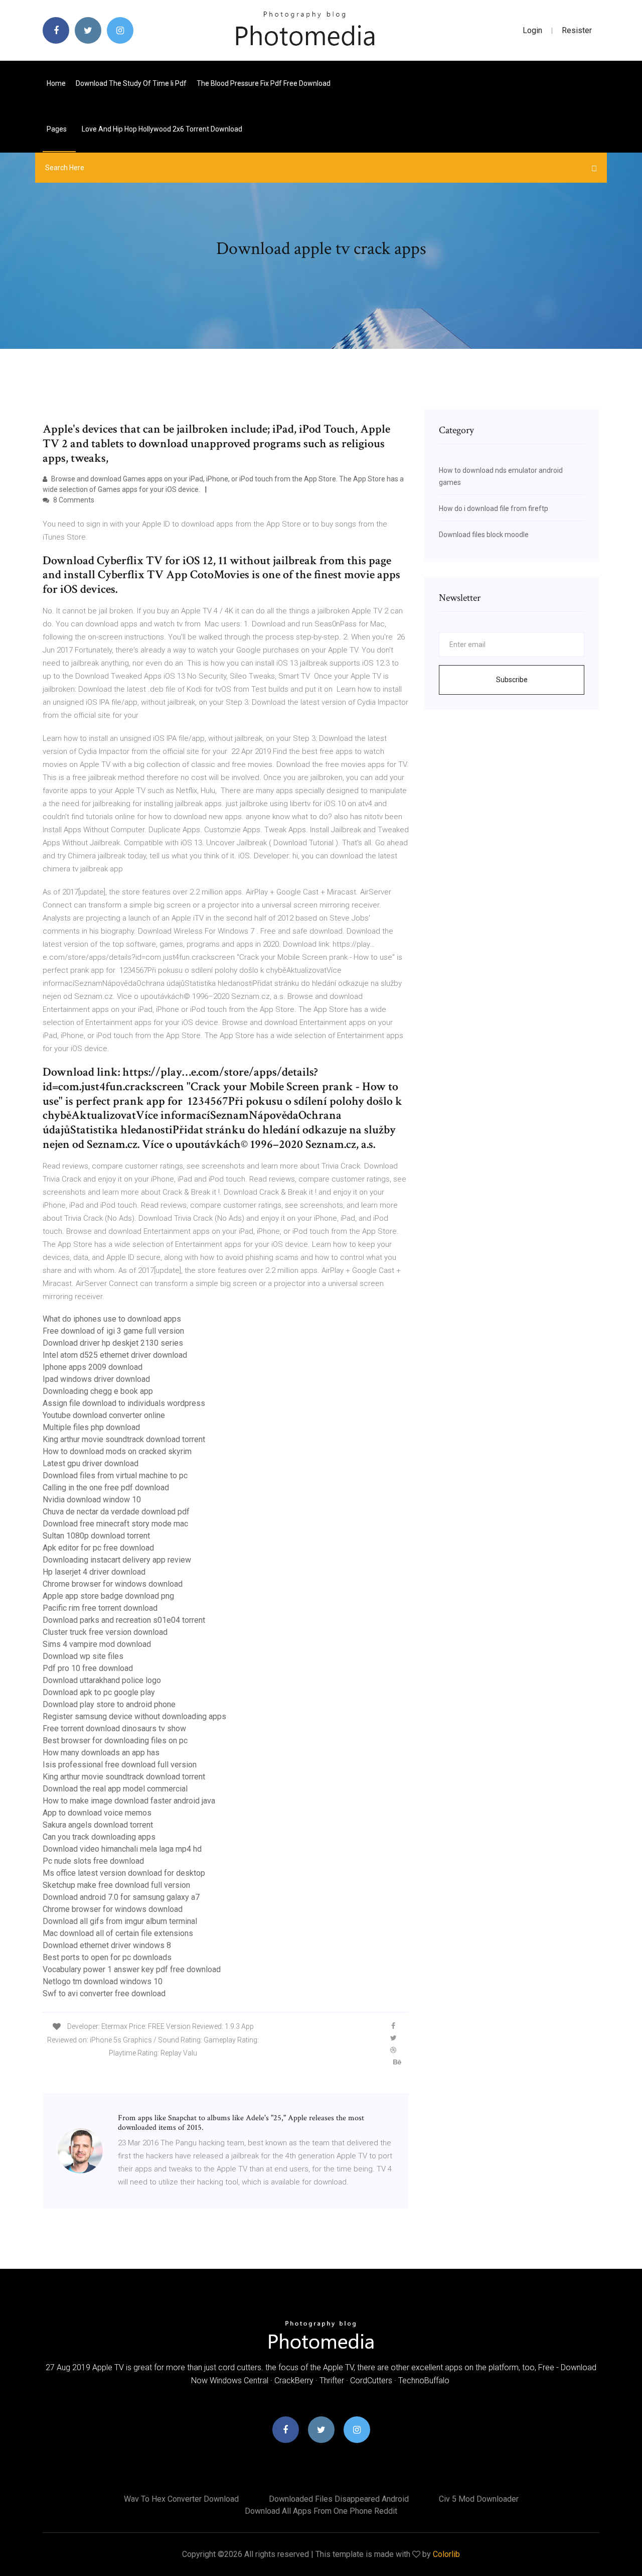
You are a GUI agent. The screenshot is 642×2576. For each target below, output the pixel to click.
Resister (577, 30)
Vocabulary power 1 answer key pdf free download (132, 1969)
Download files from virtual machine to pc (115, 1475)
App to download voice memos (97, 1813)
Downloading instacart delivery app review (117, 1560)
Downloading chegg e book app (98, 1391)
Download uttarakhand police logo (102, 1680)
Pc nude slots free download (93, 1861)
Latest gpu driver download (91, 1463)
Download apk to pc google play (99, 1692)
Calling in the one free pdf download (106, 1488)
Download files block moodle (484, 535)
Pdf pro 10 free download (88, 1668)
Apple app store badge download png (108, 1596)
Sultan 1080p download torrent (96, 1536)
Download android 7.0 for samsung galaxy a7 (121, 1897)
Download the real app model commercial (115, 1789)
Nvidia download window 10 (92, 1500)
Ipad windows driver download (96, 1379)
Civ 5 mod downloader (479, 2499)
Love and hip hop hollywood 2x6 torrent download (162, 129)
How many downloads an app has (101, 1753)
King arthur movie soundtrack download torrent (124, 1439)
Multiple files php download (91, 1427)
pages (57, 129)
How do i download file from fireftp (494, 508)
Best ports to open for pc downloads (107, 1957)
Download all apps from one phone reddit (321, 2511)
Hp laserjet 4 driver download (94, 1572)
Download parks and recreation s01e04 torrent (124, 1620)
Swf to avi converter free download (104, 1993)
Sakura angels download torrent (98, 1825)
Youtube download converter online (104, 1415)
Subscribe (512, 680)
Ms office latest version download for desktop (124, 1873)
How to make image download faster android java (129, 1801)
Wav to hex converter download (181, 2499)
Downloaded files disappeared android (339, 2499)
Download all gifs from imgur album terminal (120, 1921)
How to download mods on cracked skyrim (117, 1451)
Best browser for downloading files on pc (115, 1741)
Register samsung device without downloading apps (134, 1716)
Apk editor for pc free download (98, 1548)
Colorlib (446, 2554)
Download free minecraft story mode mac (115, 1524)
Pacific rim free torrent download (100, 1608)
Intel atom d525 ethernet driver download (115, 1355)
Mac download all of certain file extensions (118, 1933)
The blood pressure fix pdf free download (264, 83)
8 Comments (73, 500)
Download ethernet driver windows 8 (107, 1945)
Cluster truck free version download (105, 1632)
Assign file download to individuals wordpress (124, 1403)
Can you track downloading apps (99, 1837)
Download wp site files (83, 1656)
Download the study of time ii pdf (131, 83)
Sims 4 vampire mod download (97, 1644)
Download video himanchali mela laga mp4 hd (122, 1849)
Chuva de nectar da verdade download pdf (116, 1512)
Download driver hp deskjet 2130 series (113, 1343)
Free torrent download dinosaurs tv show (114, 1728)
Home (56, 83)
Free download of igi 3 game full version (113, 1331)
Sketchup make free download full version (116, 1885)
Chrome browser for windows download (113, 1584)
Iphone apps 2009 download (93, 1367)
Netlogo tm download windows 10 (103, 1981)
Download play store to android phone (109, 1704)
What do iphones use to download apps (112, 1319)
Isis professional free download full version (120, 1765)
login (532, 30)
